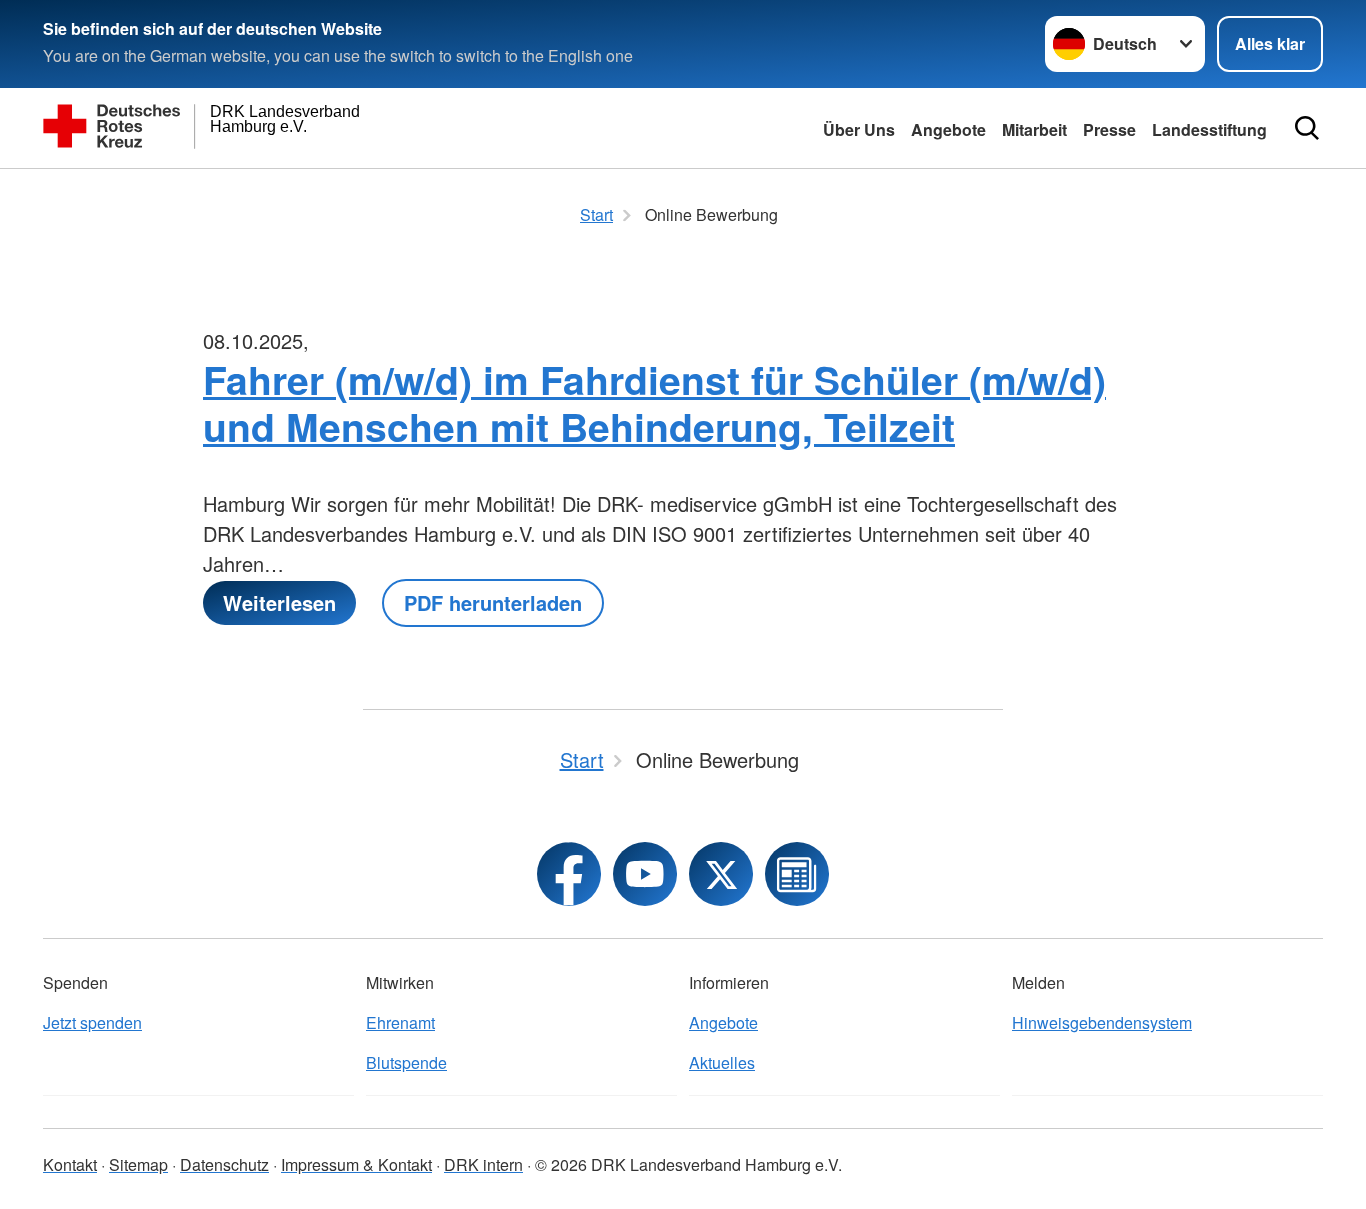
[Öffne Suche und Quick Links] (1307, 128)
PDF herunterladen (493, 602)
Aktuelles (722, 1062)
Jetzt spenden (92, 1022)
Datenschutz (224, 1164)
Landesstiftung (1209, 129)
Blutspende (406, 1062)
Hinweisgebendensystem (1102, 1022)
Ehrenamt (400, 1022)
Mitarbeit (1034, 129)
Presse (1109, 129)
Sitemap (138, 1164)
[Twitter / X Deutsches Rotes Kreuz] (721, 874)
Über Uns (859, 129)
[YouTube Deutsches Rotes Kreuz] (645, 874)
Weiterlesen (279, 602)
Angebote (948, 129)
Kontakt (70, 1164)
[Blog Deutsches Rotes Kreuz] (797, 874)
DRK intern (483, 1164)
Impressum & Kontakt (356, 1164)
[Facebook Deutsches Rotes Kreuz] (569, 874)
